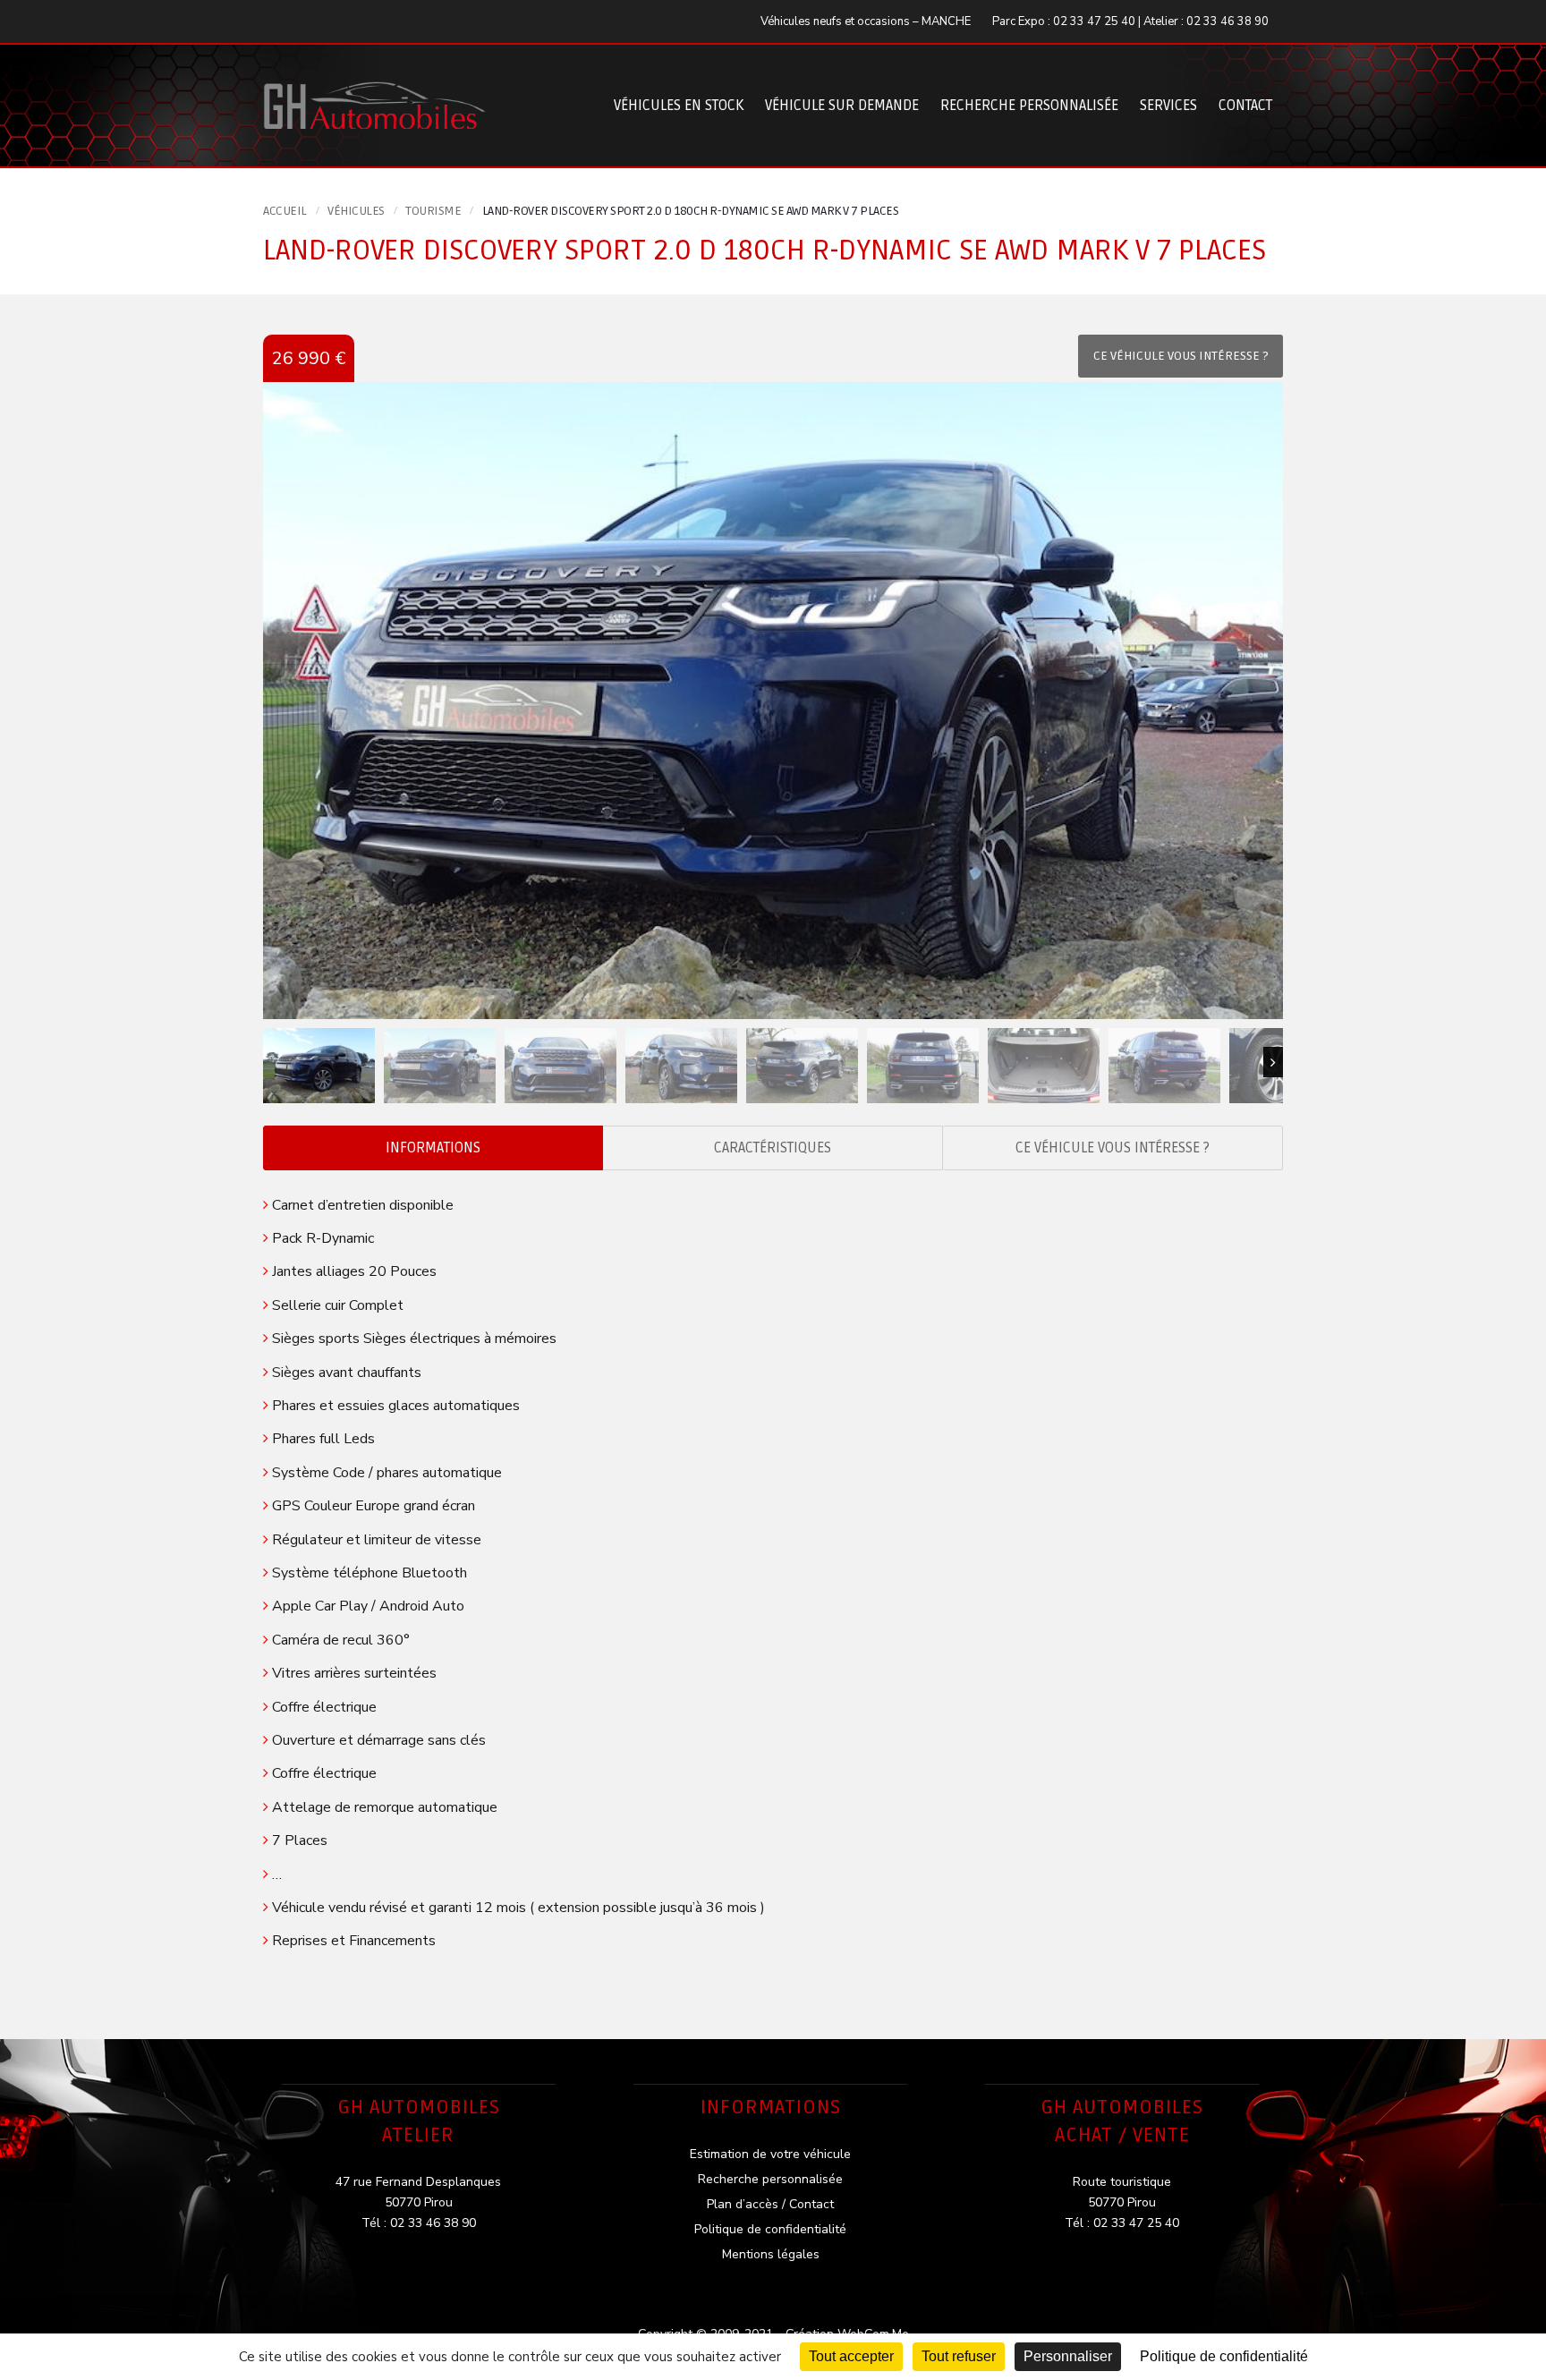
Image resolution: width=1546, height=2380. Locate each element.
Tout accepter (851, 2356)
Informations (433, 1148)
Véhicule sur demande (842, 106)
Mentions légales (771, 2254)
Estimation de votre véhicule (770, 2154)
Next (1273, 1062)
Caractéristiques (773, 1148)
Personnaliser (1068, 2356)
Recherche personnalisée (1029, 106)
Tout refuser (959, 2356)
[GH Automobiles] (375, 92)
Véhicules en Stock (679, 106)
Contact (1245, 106)
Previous (273, 1062)
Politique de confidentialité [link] (1224, 2356)
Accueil (285, 211)
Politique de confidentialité (770, 2229)
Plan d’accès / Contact (770, 2204)
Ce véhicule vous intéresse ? (1113, 1148)
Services (1168, 106)
